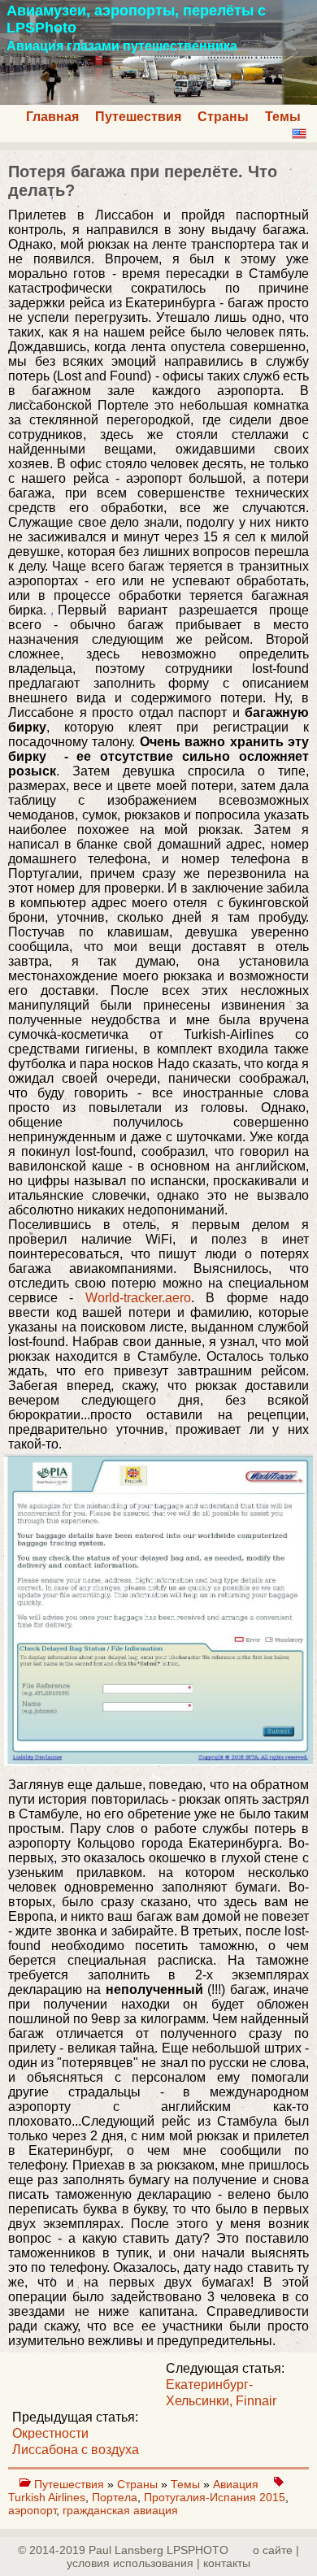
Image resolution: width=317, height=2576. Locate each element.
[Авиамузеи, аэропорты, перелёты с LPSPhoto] (158, 100)
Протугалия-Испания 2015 (215, 2497)
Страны (223, 117)
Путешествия (138, 117)
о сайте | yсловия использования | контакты (183, 2556)
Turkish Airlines (47, 2497)
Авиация (237, 2484)
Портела (115, 2497)
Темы (283, 117)
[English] (299, 134)
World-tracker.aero (138, 1298)
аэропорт (32, 2510)
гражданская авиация (120, 2510)
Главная (52, 117)
